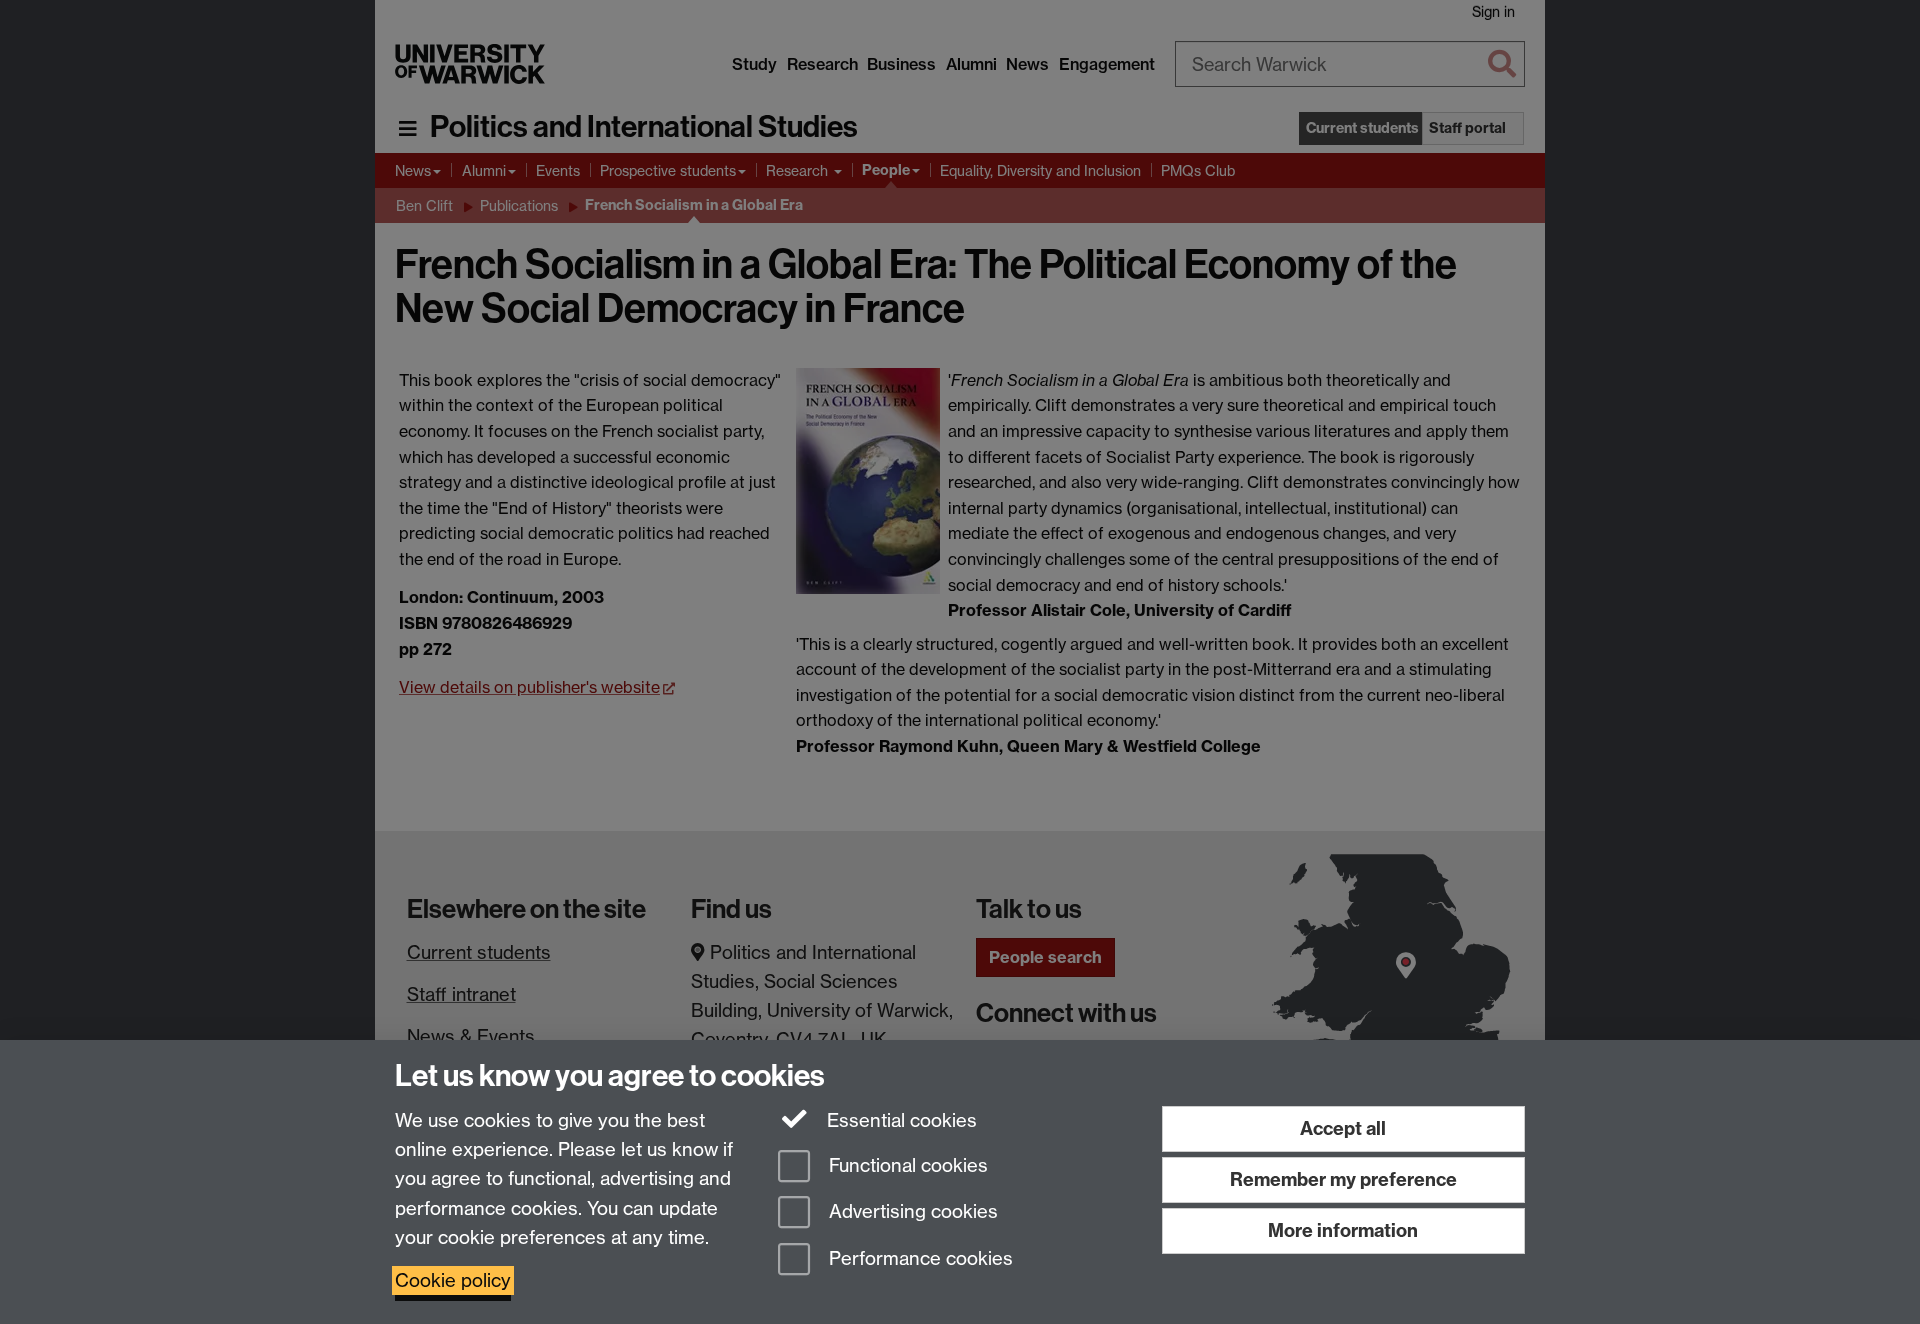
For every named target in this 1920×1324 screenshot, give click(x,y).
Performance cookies (918, 1259)
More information (1343, 1230)
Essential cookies (899, 1120)
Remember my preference (1343, 1179)
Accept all (1343, 1128)
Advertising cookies (911, 1212)
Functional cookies (906, 1165)
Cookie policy (453, 1280)
